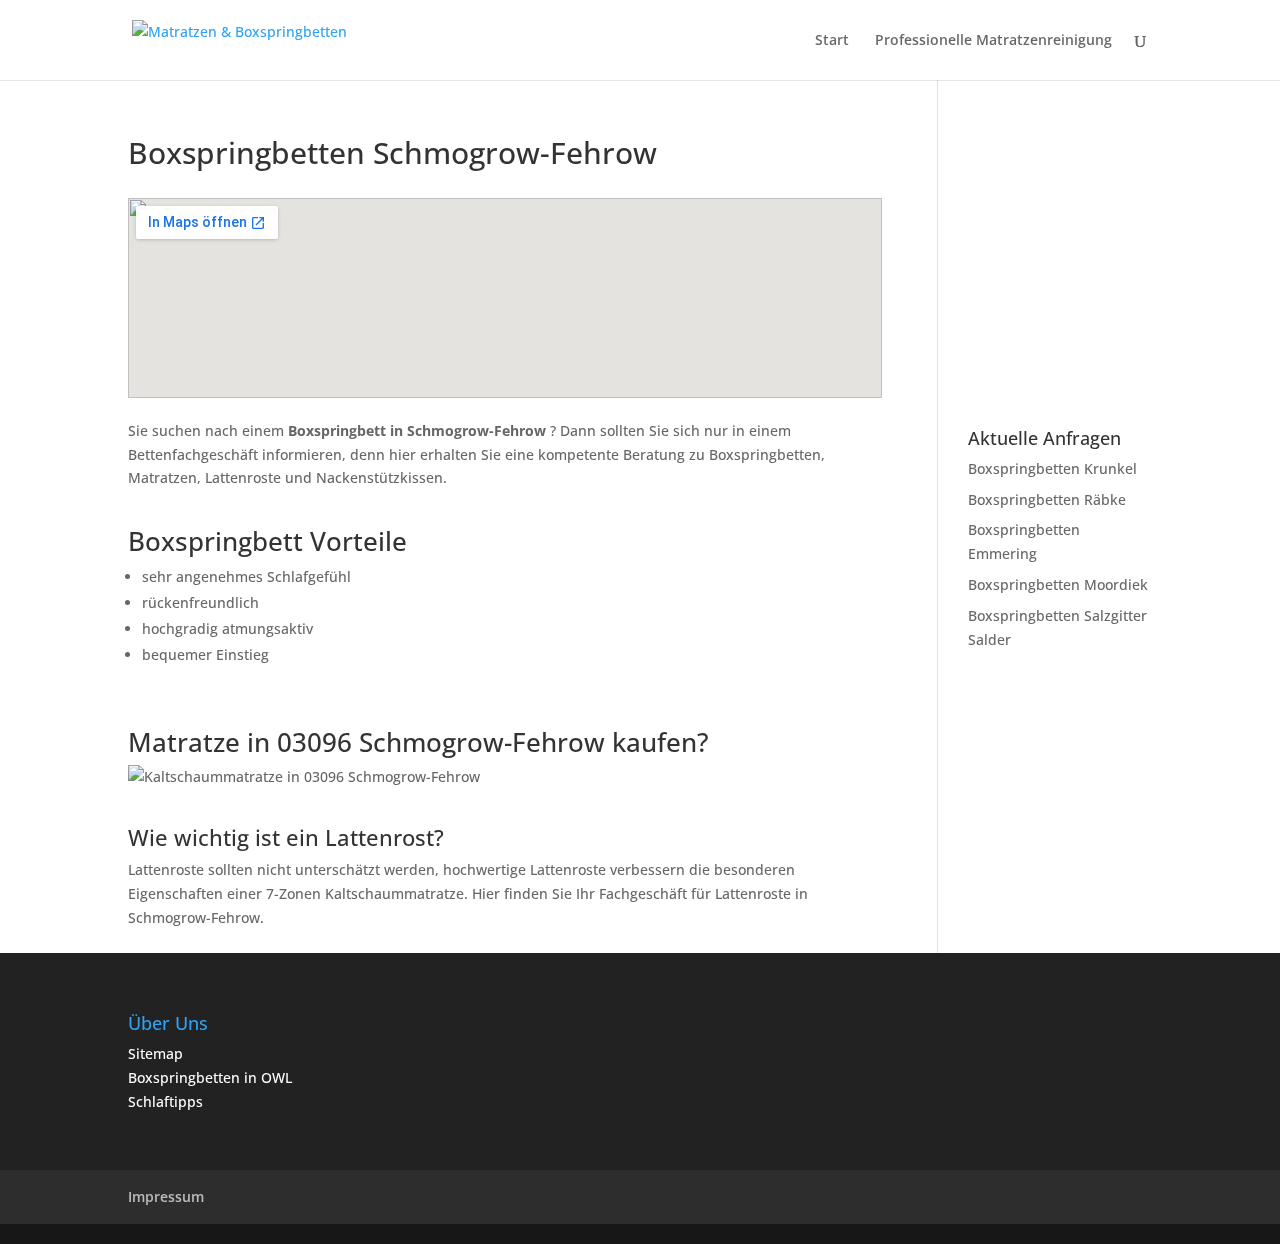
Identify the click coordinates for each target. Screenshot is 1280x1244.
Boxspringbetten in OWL (210, 1077)
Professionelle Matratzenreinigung (993, 41)
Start (832, 41)
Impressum (166, 1196)
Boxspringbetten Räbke (1047, 499)
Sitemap (155, 1053)
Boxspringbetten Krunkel (1052, 468)
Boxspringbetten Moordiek (1058, 584)
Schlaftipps (165, 1101)
